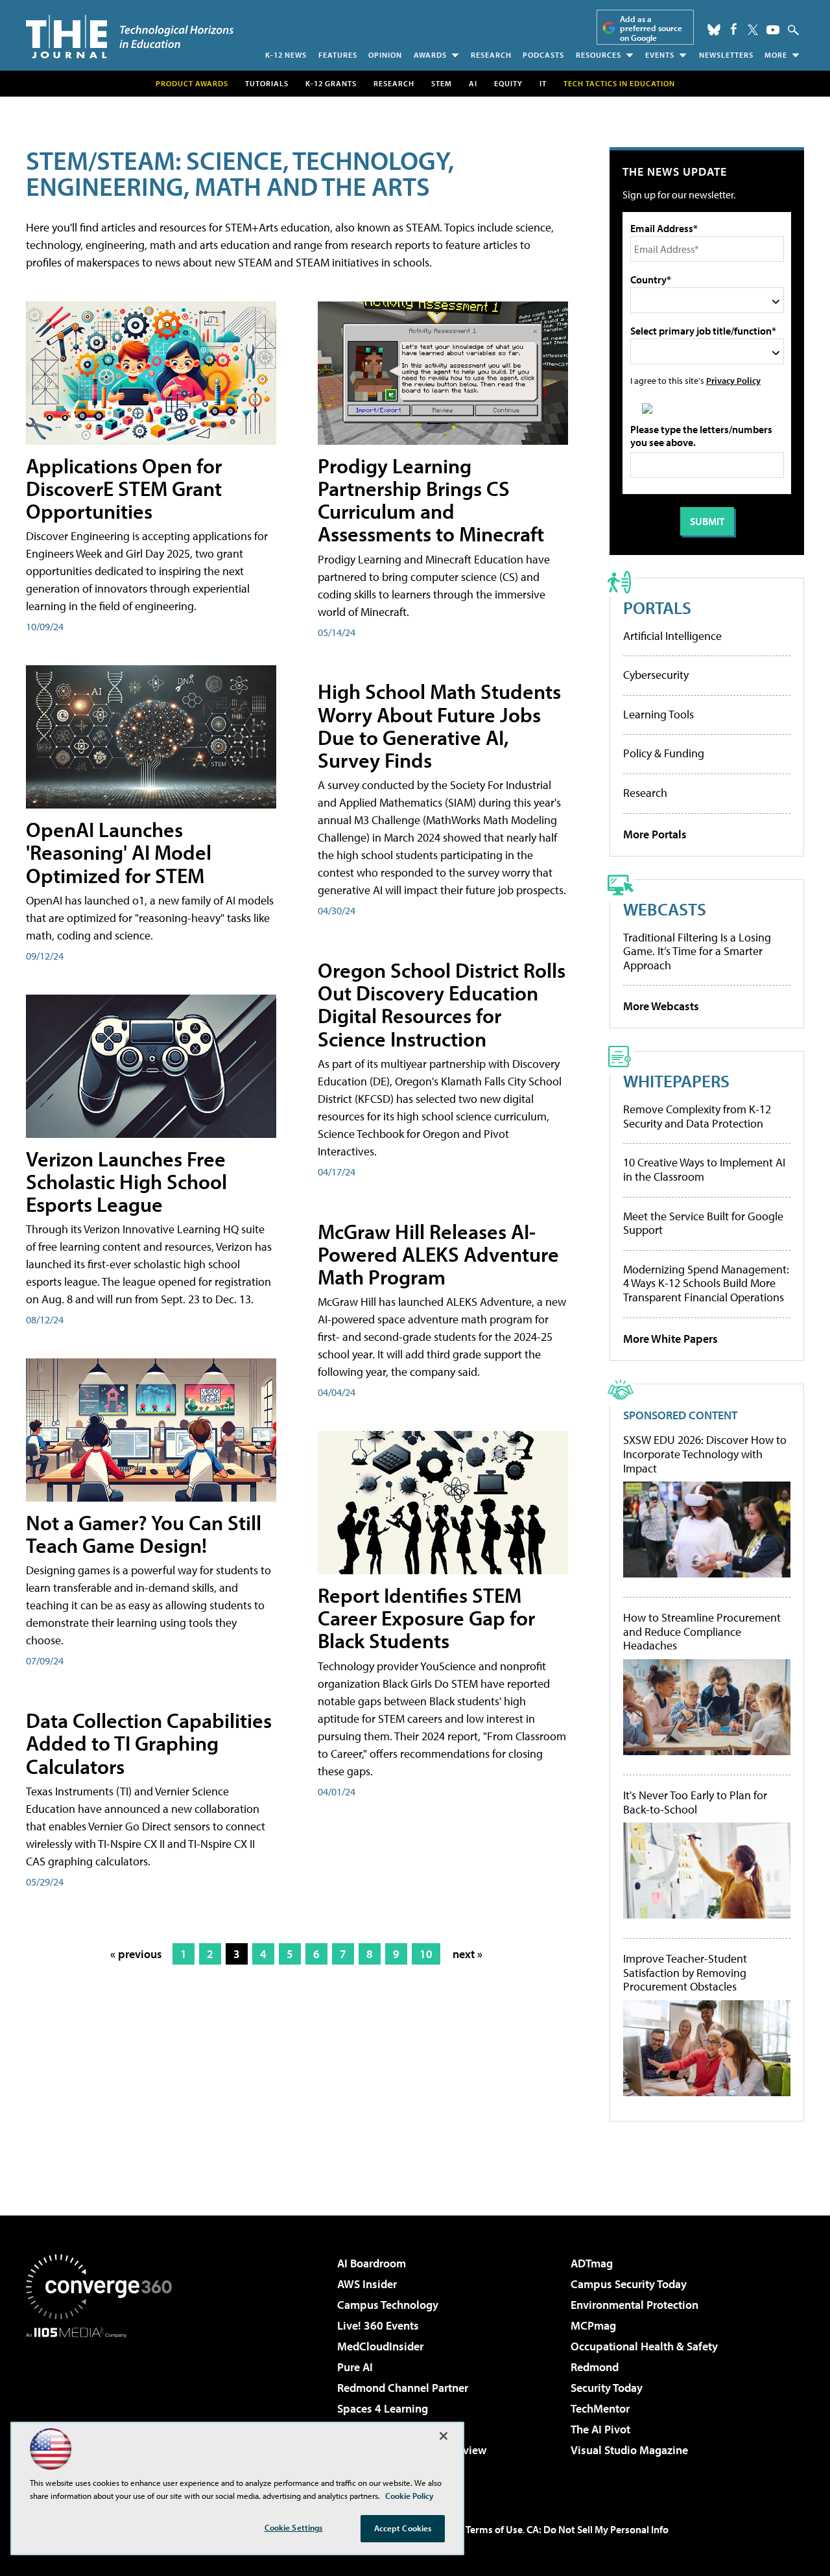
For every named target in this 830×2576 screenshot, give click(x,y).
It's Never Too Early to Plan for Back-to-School (695, 1802)
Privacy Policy (733, 380)
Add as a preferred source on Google (651, 28)
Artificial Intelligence (672, 636)
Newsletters (726, 55)
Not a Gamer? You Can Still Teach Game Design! (144, 1534)
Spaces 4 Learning (383, 2408)
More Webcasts (661, 1006)
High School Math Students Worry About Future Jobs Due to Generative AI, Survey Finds (439, 726)
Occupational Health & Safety (644, 2346)
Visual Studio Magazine (629, 2450)
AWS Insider (367, 2284)
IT (543, 83)
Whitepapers (676, 1081)
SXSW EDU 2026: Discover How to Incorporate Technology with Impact (705, 1454)
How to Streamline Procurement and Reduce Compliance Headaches (702, 1632)
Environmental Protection (634, 2305)
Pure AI (355, 2367)
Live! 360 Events (378, 2325)
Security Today (607, 2388)
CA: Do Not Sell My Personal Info (598, 2529)
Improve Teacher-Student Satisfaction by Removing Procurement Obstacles (685, 1973)
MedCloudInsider (380, 2346)
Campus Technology (388, 2305)
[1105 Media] (104, 2404)
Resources (599, 55)
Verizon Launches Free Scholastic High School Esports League (126, 1181)
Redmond (595, 2367)
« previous (136, 1954)
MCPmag (593, 2325)
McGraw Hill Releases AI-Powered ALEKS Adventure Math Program (438, 1254)
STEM (442, 83)
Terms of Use (494, 2529)
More (776, 55)
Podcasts (543, 55)
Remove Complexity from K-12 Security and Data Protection (697, 1116)
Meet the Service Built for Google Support (703, 1223)
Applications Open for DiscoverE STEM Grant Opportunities (124, 488)
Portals (657, 607)
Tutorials (267, 83)
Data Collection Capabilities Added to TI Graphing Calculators (149, 1743)
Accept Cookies (403, 2528)
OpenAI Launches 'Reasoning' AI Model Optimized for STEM (119, 852)
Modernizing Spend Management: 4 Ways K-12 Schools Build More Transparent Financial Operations (706, 1283)
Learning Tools (658, 714)
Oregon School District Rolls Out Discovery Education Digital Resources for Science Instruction (442, 1004)
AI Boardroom (372, 2263)
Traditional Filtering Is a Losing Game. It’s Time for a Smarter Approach (697, 951)
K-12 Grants (331, 83)
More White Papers (670, 1339)
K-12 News (286, 55)
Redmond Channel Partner (403, 2388)
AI (473, 83)
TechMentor (600, 2408)
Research (491, 55)
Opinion (385, 55)
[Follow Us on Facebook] (734, 29)
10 (426, 1954)
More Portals (655, 834)
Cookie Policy (409, 2496)
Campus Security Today (629, 2284)
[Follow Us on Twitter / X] (753, 30)
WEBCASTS (665, 909)
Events (660, 55)
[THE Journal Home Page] (130, 37)
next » (468, 1954)
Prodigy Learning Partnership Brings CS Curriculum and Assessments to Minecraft (431, 500)
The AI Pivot (600, 2429)
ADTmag (592, 2263)
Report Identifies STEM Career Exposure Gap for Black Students (426, 1618)
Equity (508, 83)
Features (338, 55)
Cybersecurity (656, 675)
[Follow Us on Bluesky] (714, 30)
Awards (430, 55)
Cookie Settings (294, 2527)
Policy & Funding (664, 753)
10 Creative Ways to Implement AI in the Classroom (704, 1169)
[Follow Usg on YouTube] (773, 30)
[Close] (444, 2436)
